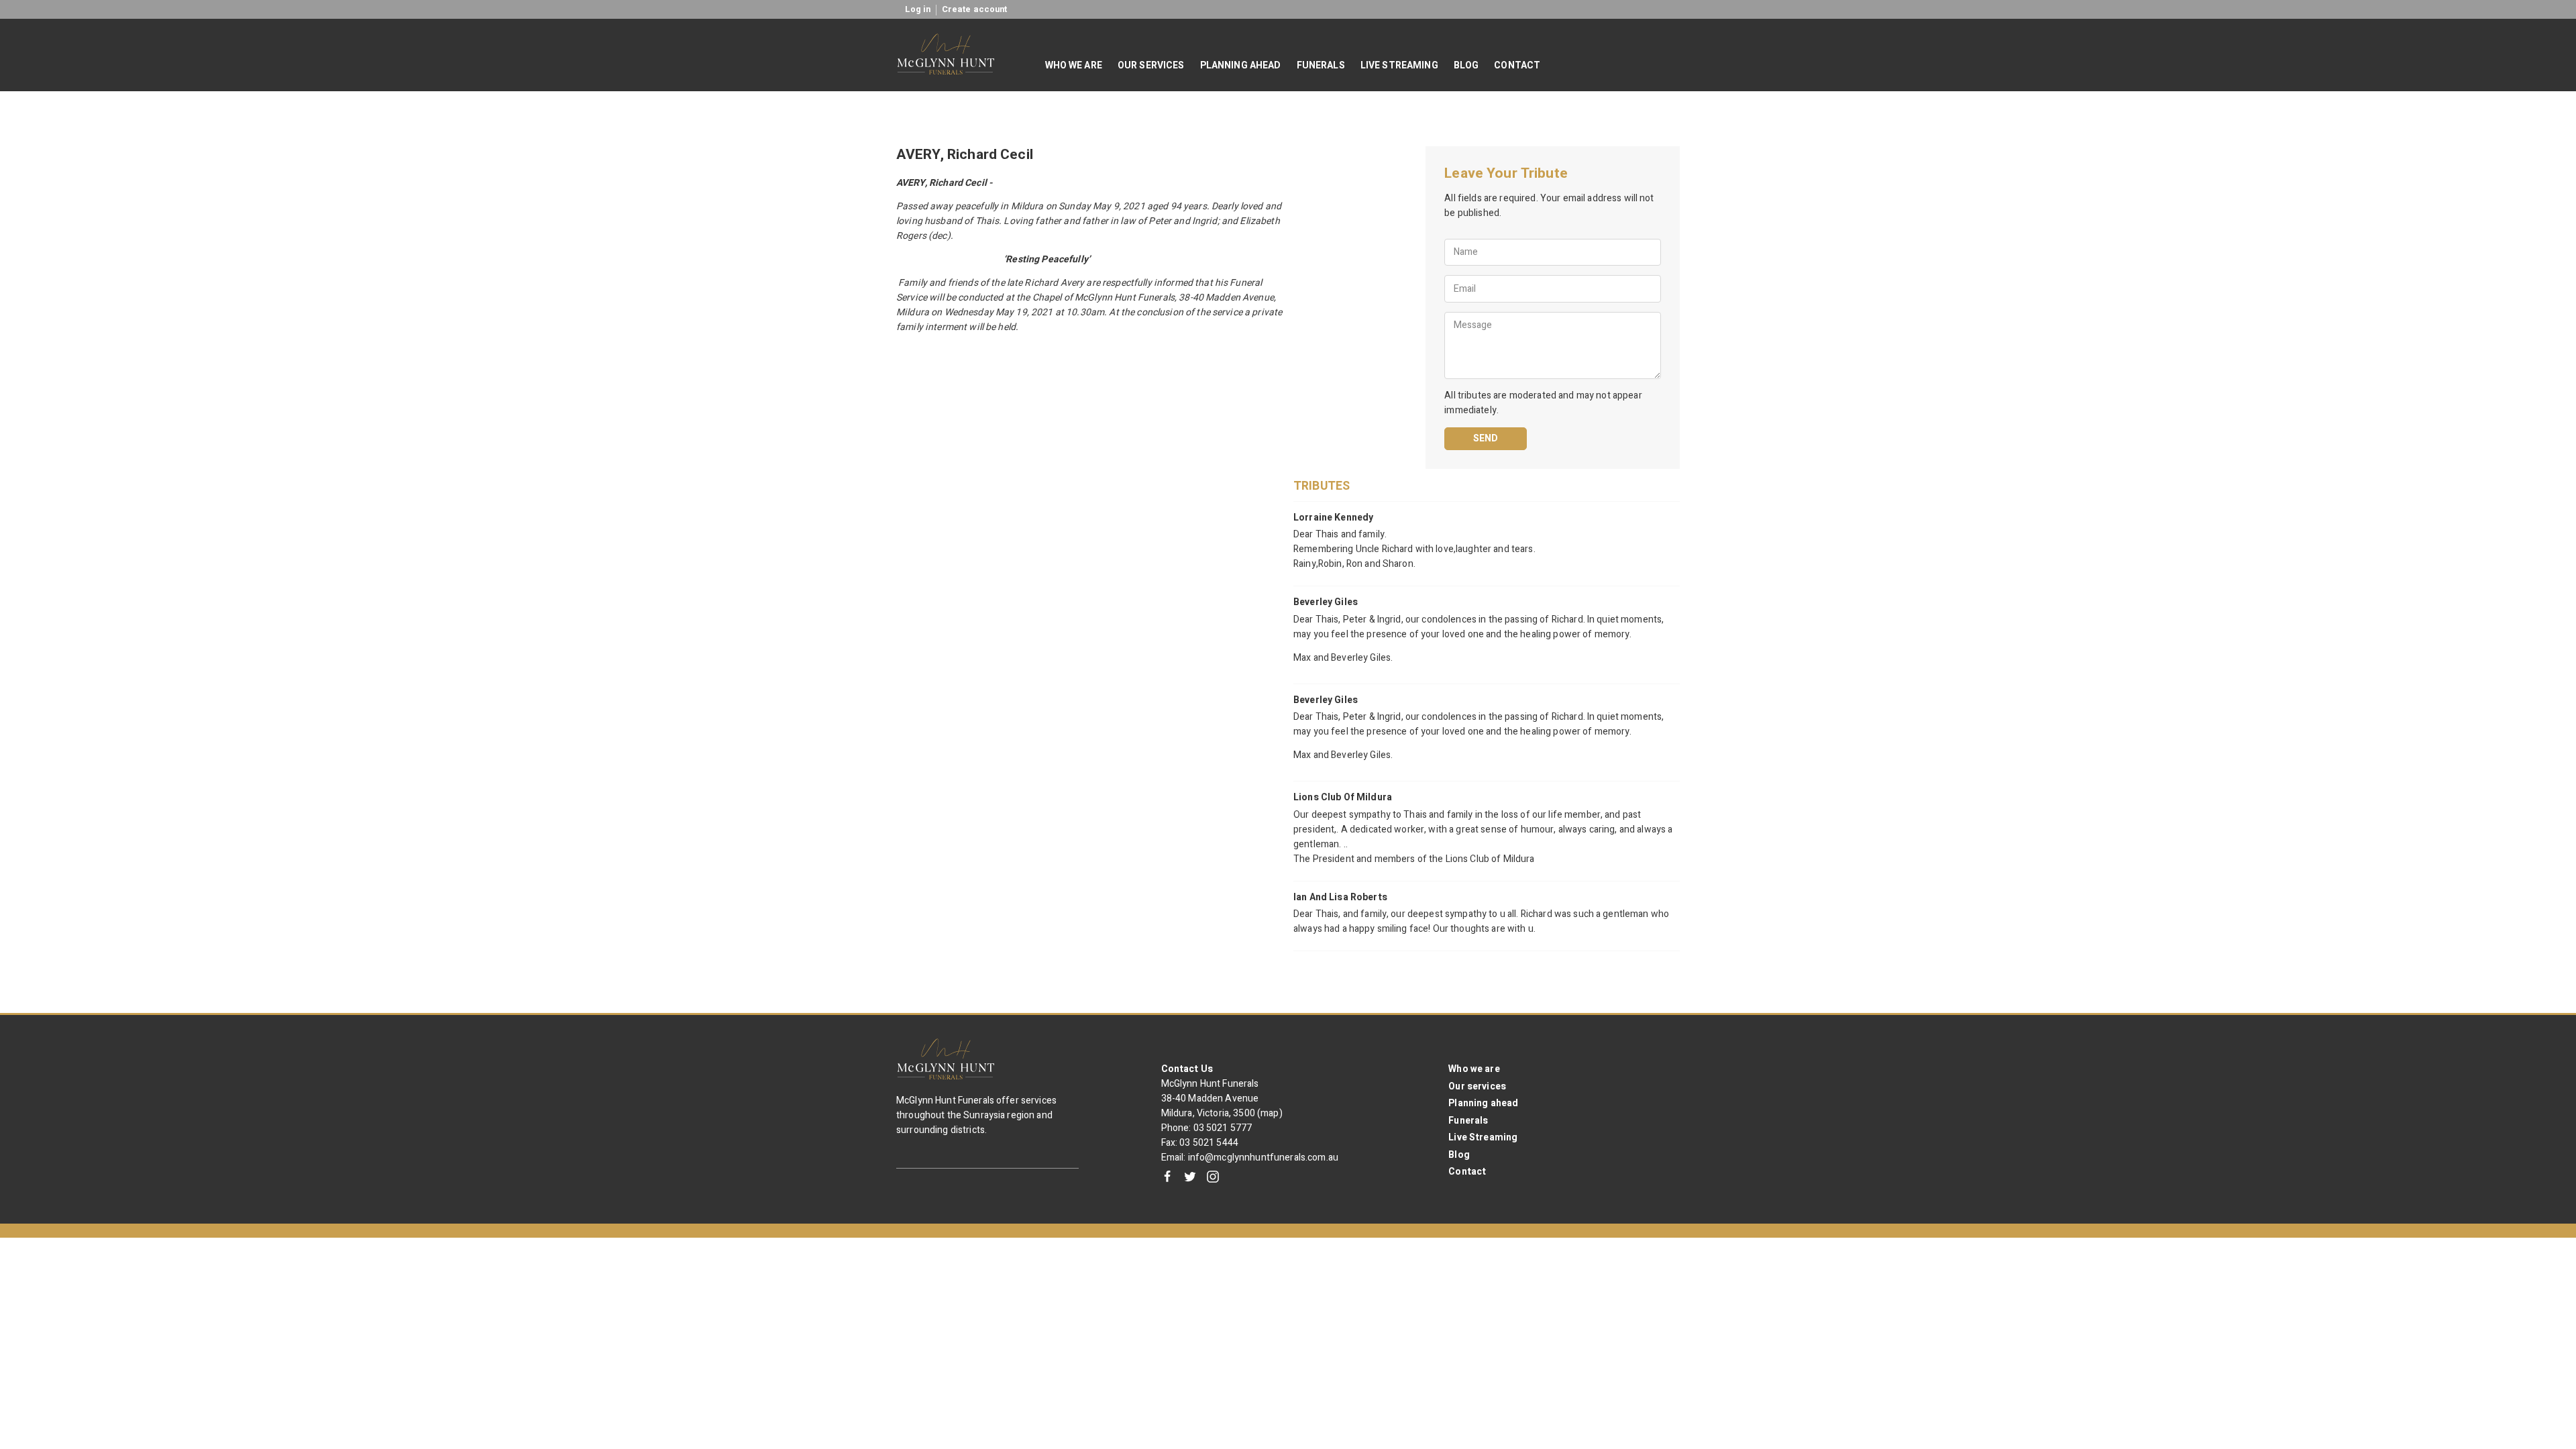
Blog (1459, 1155)
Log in (918, 9)
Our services (1477, 1086)
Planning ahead (1483, 1103)
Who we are (1474, 1069)
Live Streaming (1483, 1137)
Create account (975, 9)
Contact (1467, 1172)
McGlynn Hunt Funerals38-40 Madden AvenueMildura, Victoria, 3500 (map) (1222, 1098)
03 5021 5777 (1223, 1128)
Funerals (1468, 1121)
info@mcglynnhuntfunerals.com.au (1263, 1158)
